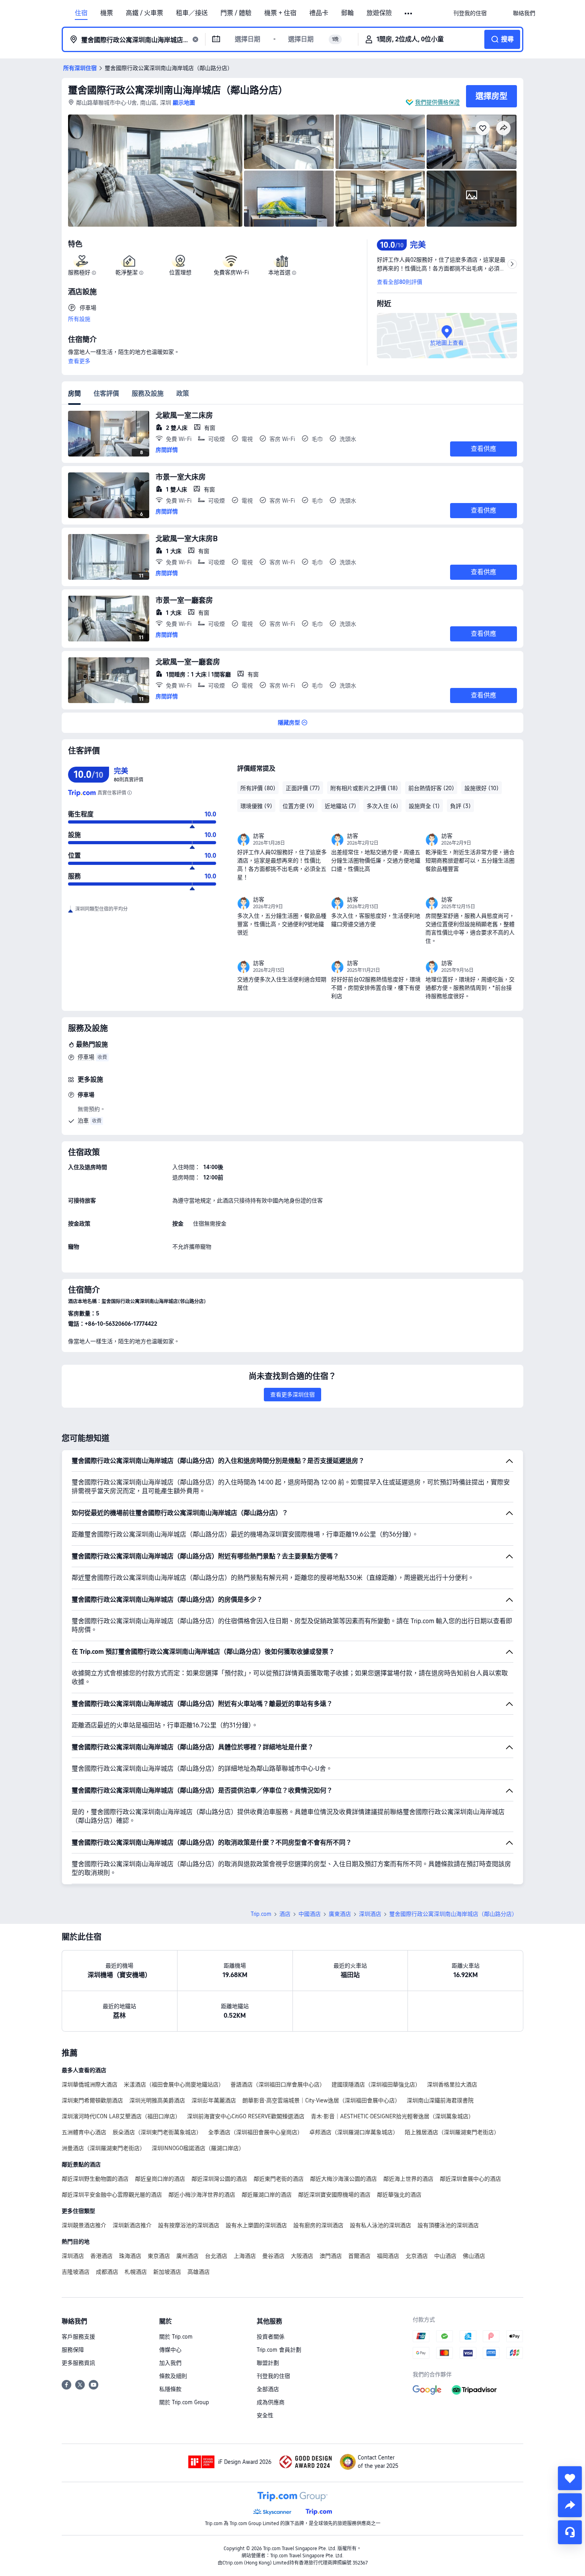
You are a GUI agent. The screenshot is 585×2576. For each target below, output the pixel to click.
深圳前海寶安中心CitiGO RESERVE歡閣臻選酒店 (246, 2116)
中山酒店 (445, 2256)
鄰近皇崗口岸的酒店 (160, 2179)
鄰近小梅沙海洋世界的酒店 (202, 2195)
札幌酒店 (136, 2272)
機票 (107, 13)
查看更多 (79, 361)
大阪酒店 (302, 2256)
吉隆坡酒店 (76, 2272)
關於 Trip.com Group (184, 2402)
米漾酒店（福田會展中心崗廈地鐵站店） (174, 2085)
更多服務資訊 (78, 2363)
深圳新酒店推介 (132, 2225)
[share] (570, 2505)
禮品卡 (319, 13)
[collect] (570, 2478)
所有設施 (79, 319)
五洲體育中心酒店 (84, 2132)
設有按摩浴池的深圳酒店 (189, 2225)
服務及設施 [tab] (148, 393)
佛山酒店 (474, 2256)
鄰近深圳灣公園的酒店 (219, 2179)
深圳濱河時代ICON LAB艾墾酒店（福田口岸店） (121, 2116)
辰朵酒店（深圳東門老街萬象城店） (157, 2132)
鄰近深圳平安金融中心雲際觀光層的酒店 (112, 2195)
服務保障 (73, 2350)
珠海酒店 (130, 2256)
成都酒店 (107, 2272)
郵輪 (347, 13)
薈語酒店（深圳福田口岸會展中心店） (278, 2085)
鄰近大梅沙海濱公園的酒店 (343, 2179)
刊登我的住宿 (273, 2376)
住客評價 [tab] (106, 393)
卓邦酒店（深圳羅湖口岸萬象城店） (354, 2132)
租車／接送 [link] (192, 13)
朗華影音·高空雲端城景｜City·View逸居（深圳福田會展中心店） (321, 2100)
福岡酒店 (388, 2256)
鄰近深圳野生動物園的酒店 (95, 2179)
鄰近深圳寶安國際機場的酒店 (334, 2195)
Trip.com (261, 1914)
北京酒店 (417, 2256)
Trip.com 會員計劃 (279, 2350)
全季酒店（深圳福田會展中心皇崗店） (255, 2132)
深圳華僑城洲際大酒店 (90, 2085)
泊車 (83, 1121)
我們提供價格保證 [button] (437, 102)
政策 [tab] (183, 393)
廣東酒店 (340, 1914)
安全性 (265, 2415)
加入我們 (170, 2363)
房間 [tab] (74, 393)
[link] (470, 13)
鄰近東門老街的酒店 (279, 2179)
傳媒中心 (170, 2350)
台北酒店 (216, 2256)
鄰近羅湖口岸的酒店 (267, 2195)
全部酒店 (268, 2389)
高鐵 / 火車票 (144, 13)
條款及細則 (173, 2376)
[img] (155, 171)
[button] (409, 14)
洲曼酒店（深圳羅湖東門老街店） (103, 2148)
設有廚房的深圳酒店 (318, 2225)
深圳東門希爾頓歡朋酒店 (92, 2100)
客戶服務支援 (78, 2337)
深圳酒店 (370, 1914)
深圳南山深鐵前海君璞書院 (440, 2100)
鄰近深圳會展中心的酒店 (470, 2179)
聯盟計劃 (268, 2363)
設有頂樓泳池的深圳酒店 (448, 2225)
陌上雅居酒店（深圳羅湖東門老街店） (452, 2132)
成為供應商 (271, 2402)
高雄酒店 (199, 2272)
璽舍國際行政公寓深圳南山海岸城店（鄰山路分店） (178, 90)
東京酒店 (159, 2256)
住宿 (81, 13)
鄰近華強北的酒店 (399, 2195)
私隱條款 (170, 2389)
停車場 (86, 1057)
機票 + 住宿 (280, 13)
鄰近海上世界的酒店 (408, 2179)
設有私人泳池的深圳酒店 (380, 2225)
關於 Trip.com (176, 2337)
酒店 (285, 1914)
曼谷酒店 (273, 2256)
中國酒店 (310, 1914)
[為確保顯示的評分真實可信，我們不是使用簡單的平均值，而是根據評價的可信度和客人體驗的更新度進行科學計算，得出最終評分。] (129, 793)
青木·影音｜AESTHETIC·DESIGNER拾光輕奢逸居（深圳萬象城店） (392, 2116)
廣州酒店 (187, 2256)
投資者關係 (271, 2337)
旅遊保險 (379, 13)
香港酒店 (101, 2256)
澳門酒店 (331, 2256)
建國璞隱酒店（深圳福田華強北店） (376, 2085)
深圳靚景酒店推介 (84, 2225)
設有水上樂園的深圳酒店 (256, 2225)
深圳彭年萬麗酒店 (214, 2100)
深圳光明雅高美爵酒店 (157, 2100)
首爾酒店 (359, 2256)
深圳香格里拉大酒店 (452, 2085)
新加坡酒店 (167, 2272)
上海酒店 (245, 2256)
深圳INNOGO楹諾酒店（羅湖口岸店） (198, 2148)
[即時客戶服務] (570, 2532)
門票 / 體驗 (236, 13)
